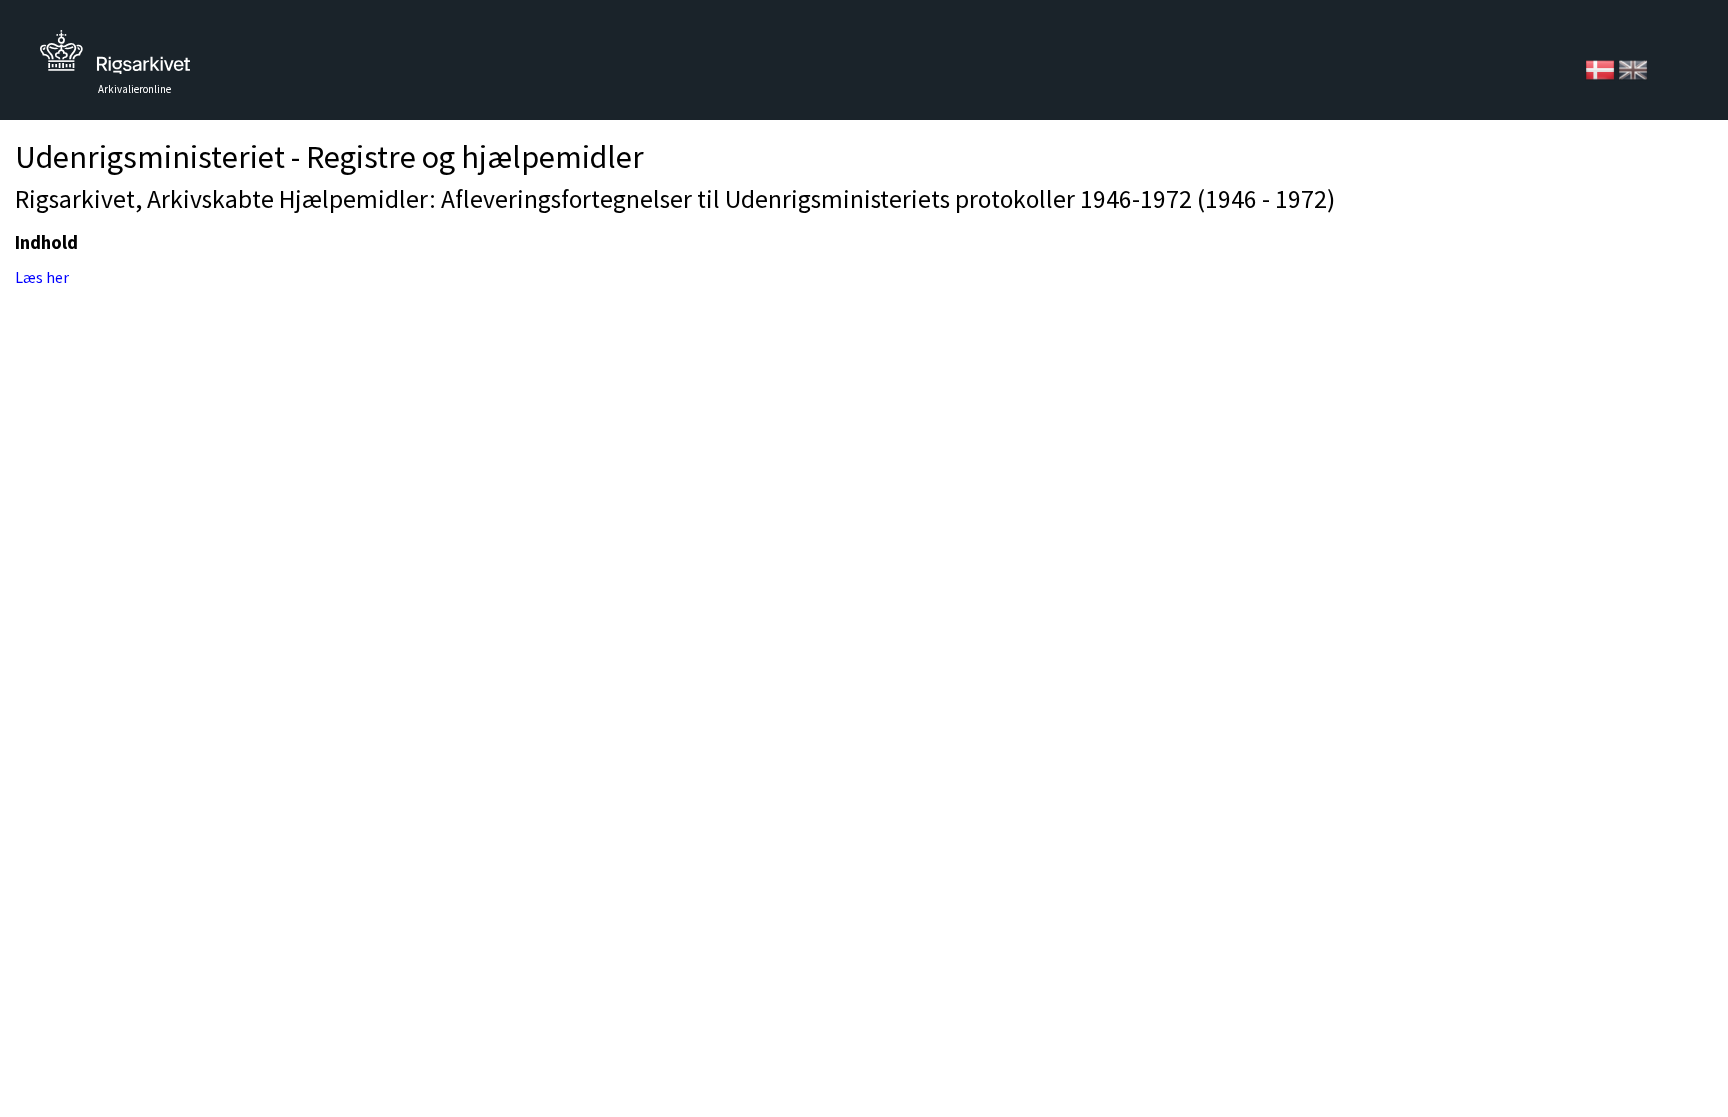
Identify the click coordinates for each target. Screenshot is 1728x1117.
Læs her (42, 277)
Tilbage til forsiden (115, 57)
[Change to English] (1633, 68)
